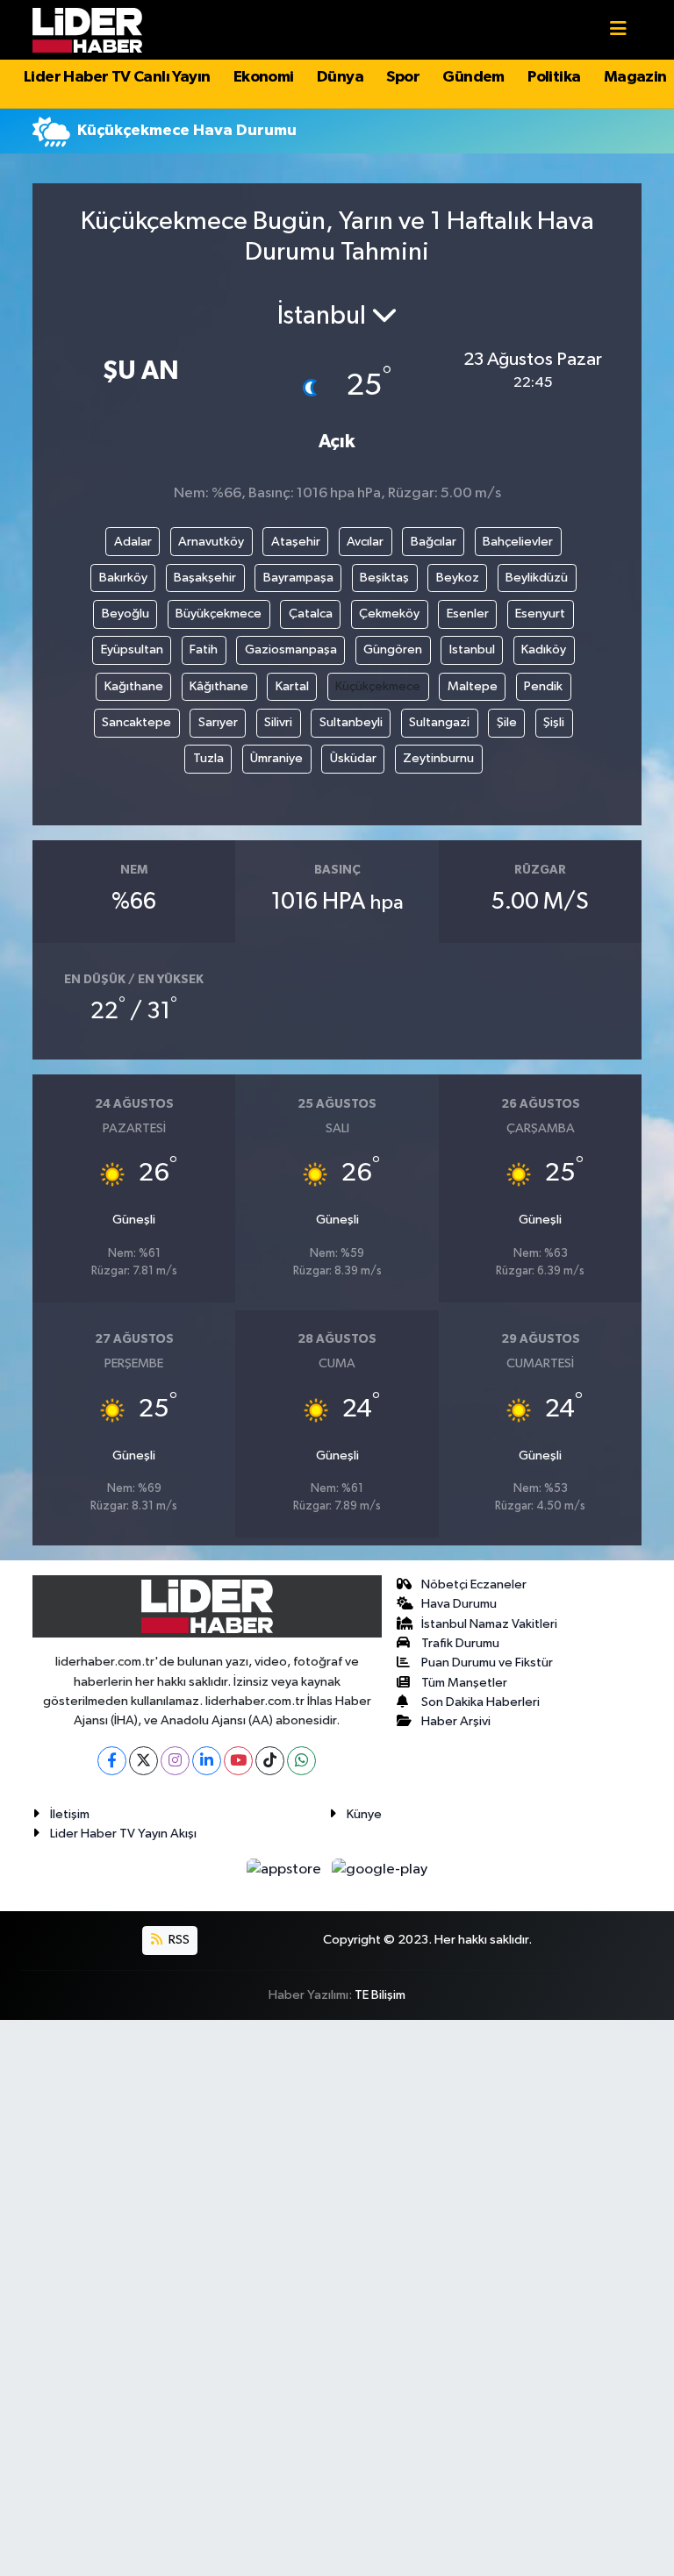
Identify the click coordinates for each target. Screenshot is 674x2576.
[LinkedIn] (207, 1761)
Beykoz (458, 578)
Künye (364, 1814)
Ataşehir (296, 542)
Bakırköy (123, 578)
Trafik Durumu (460, 1643)
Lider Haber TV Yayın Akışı (123, 1834)
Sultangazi (439, 722)
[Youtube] (238, 1761)
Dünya (340, 77)
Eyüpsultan (132, 649)
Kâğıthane (219, 686)
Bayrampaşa (298, 578)
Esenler (468, 614)
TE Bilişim (380, 1995)
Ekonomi (264, 77)
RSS (178, 1940)
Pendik (543, 686)
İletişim (70, 1814)
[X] (143, 1761)
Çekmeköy (389, 614)
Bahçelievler (518, 542)
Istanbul (472, 649)
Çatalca (311, 614)
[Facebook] (112, 1761)
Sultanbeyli (351, 722)
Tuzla (208, 758)
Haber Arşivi (456, 1721)
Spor (403, 77)
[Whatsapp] (301, 1761)
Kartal (292, 686)
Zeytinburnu (438, 758)
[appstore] (286, 1870)
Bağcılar (434, 542)
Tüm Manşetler (464, 1683)
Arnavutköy (211, 542)
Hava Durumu (459, 1604)
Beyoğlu (125, 614)
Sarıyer (218, 722)
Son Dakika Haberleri (480, 1702)
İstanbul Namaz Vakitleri (489, 1624)
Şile (507, 722)
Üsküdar (353, 758)
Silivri (278, 722)
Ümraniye (276, 758)
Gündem (473, 77)
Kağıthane (134, 686)
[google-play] (380, 1870)
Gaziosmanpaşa (291, 649)
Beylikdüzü (537, 578)
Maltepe (473, 686)
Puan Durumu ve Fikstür (487, 1663)
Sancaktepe (136, 722)
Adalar (133, 542)
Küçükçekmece (378, 686)
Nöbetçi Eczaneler (474, 1584)
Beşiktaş (384, 578)
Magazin (635, 77)
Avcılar (365, 542)
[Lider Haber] (87, 29)
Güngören (393, 649)
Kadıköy (544, 649)
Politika (554, 77)
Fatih (204, 649)
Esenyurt (540, 614)
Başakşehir (205, 578)
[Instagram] (175, 1761)
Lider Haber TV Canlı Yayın (117, 77)
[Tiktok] (270, 1761)
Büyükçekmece (219, 614)
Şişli (554, 722)
